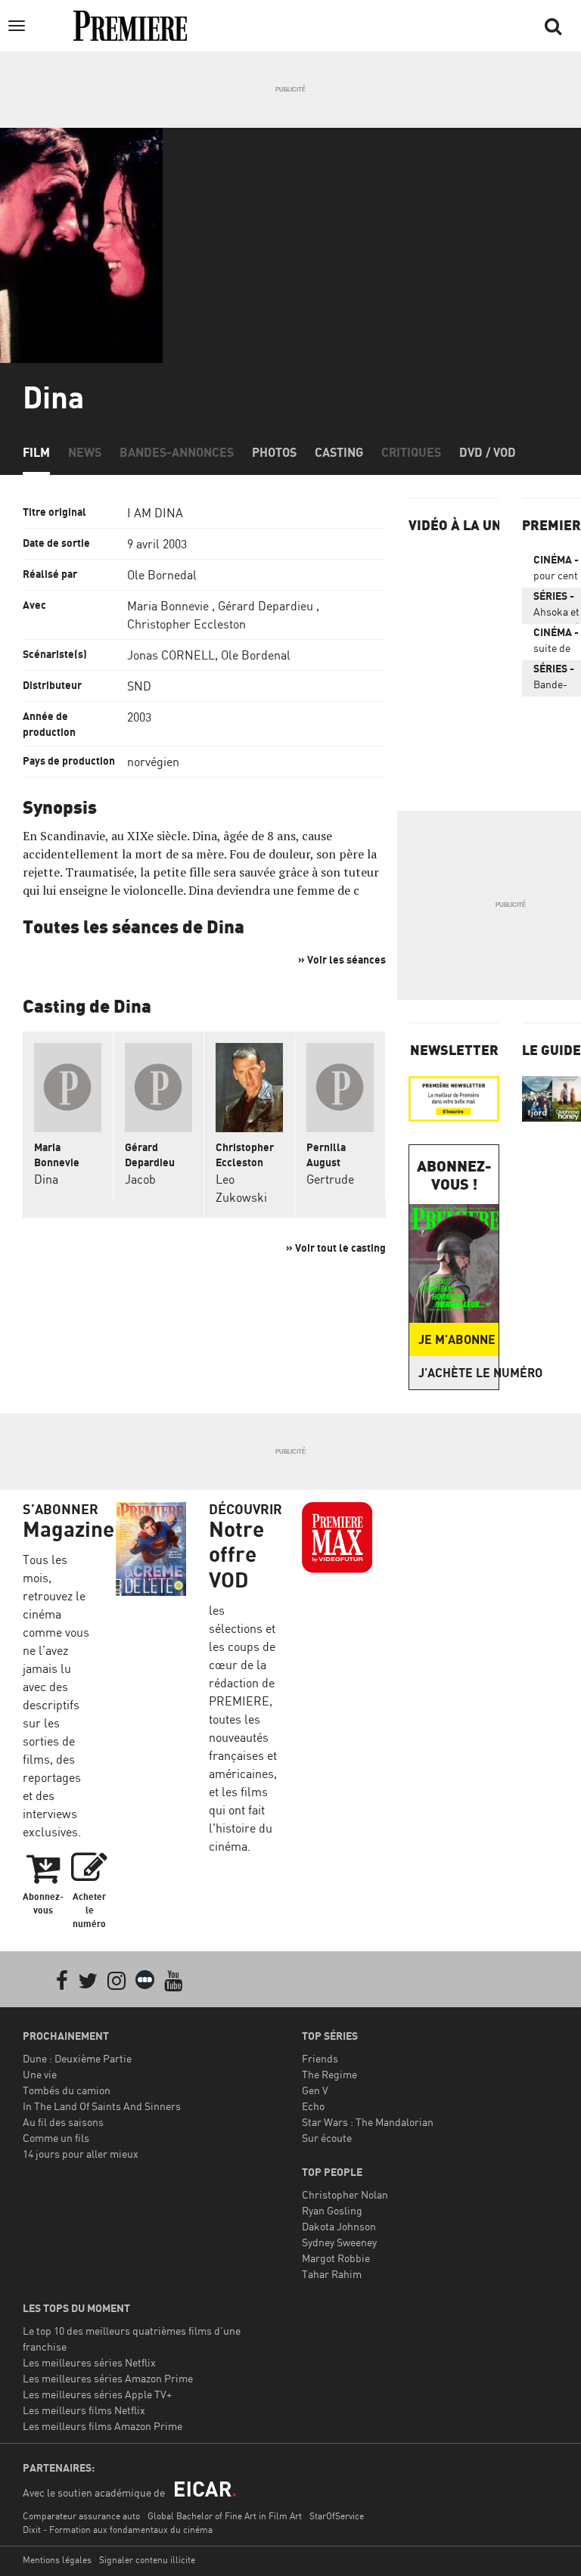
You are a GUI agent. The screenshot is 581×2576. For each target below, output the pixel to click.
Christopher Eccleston (186, 624)
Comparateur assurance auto (81, 2516)
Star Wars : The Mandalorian (368, 2122)
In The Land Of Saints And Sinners (102, 2106)
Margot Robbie (336, 2258)
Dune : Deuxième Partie (77, 2058)
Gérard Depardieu (266, 606)
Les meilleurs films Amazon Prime (103, 2426)
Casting (339, 452)
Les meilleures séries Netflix (89, 2362)
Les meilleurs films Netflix (84, 2410)
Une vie (40, 2074)
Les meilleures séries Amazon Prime (108, 2378)
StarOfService (337, 2516)
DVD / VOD (488, 452)
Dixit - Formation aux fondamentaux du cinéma (118, 2529)
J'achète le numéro (458, 1373)
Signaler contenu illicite (147, 2560)
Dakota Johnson (339, 2226)
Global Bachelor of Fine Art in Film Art (225, 2516)
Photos (274, 452)
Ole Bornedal (162, 575)
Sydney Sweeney (339, 2242)
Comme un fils (56, 2138)
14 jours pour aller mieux (81, 2154)
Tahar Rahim (332, 2274)
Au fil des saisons (63, 2122)
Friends (320, 2058)
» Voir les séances (342, 959)
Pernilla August (326, 1155)
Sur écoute (327, 2138)
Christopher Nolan (345, 2194)
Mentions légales (57, 2560)
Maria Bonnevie (168, 606)
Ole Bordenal (256, 655)
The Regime (329, 2074)
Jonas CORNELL (171, 655)
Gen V (315, 2090)
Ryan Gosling (332, 2210)
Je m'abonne (457, 1339)
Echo (313, 2106)
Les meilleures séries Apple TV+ (97, 2394)
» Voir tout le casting (336, 1248)
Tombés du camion (67, 2090)
